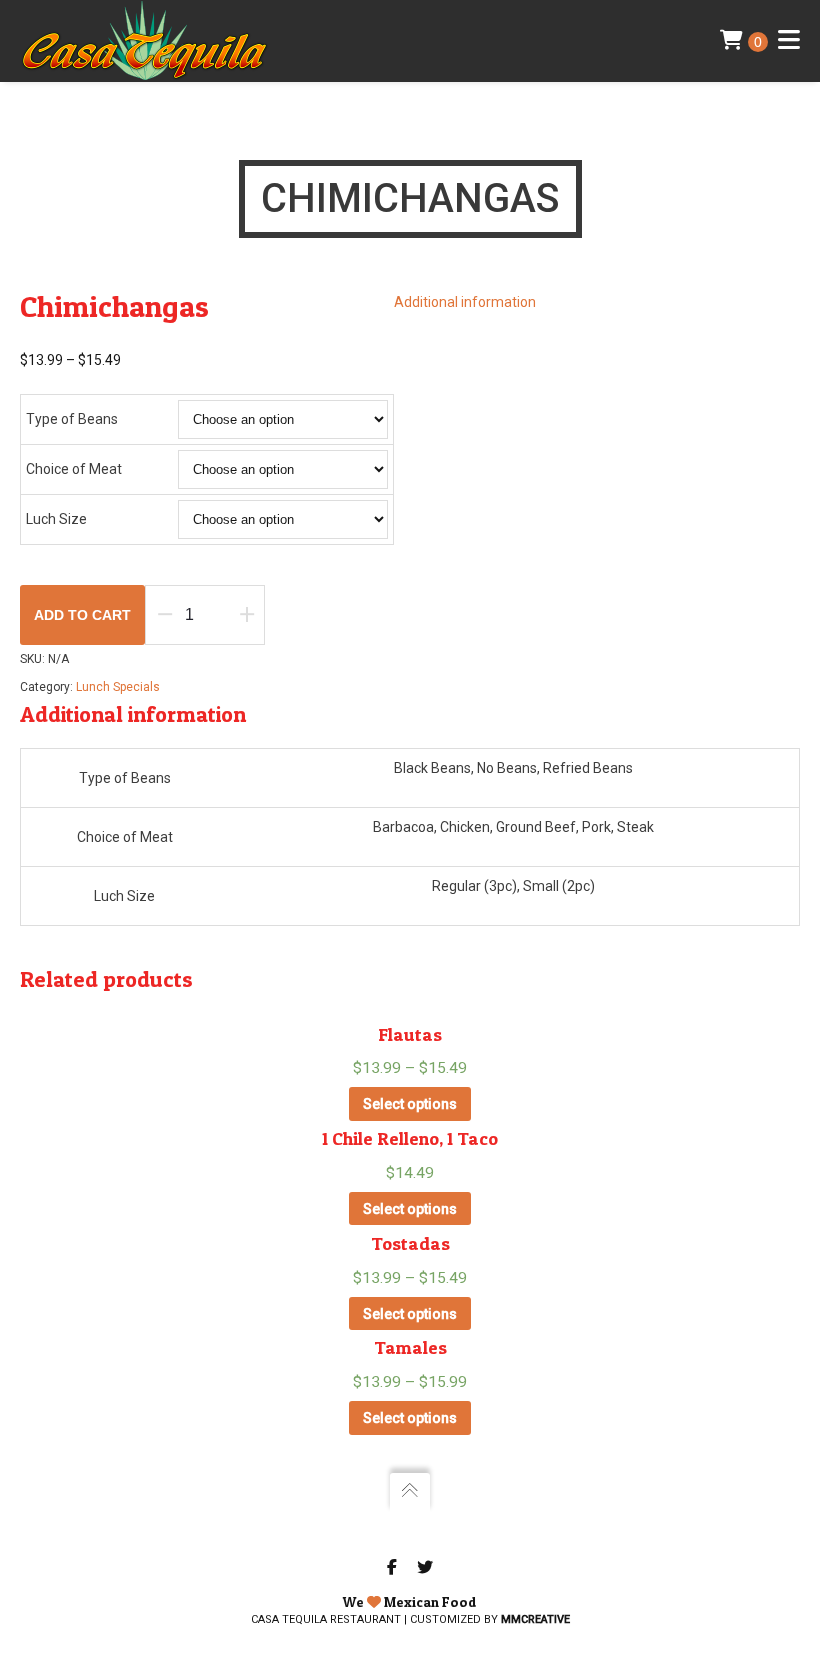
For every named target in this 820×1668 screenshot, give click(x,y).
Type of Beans (72, 419)
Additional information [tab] (465, 302)
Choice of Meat (74, 469)
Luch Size (56, 519)
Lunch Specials (118, 687)
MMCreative (535, 1619)
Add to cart (82, 615)
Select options (410, 1104)
